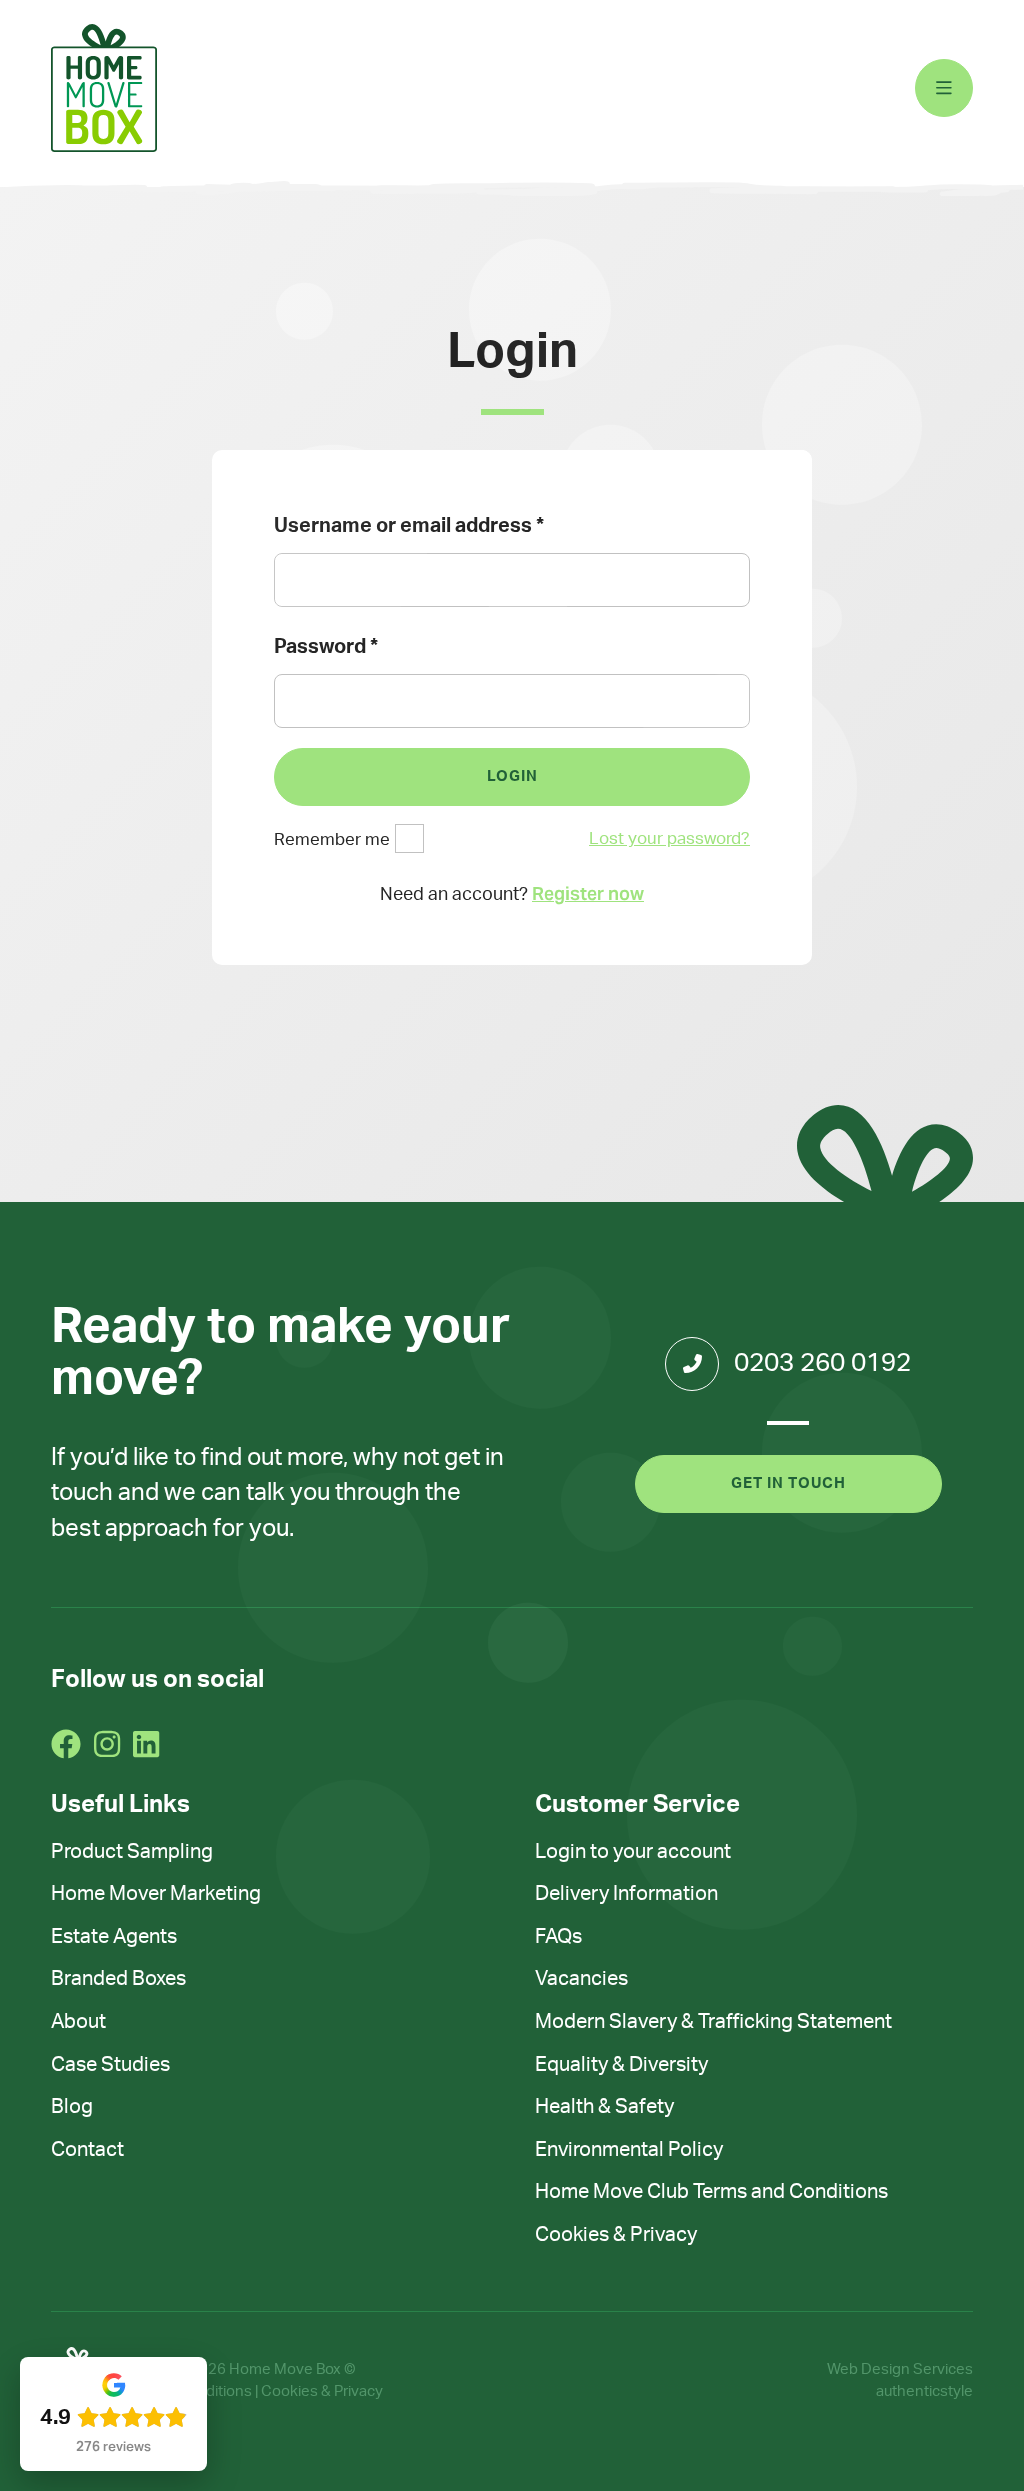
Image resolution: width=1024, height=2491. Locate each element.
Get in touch (788, 1483)
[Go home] (104, 88)
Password (326, 647)
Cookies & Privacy (616, 2235)
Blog (72, 2107)
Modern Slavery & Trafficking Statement (713, 2022)
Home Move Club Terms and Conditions (711, 2192)
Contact (87, 2150)
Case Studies (110, 2065)
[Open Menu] (944, 88)
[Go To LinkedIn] (146, 1744)
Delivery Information (626, 1894)
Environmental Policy (629, 2150)
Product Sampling (132, 1852)
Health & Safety (604, 2107)
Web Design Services (900, 2369)
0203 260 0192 (822, 1363)
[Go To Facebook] (66, 1744)
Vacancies (581, 1979)
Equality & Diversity (621, 2065)
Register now (588, 893)
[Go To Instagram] (107, 1744)
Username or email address (409, 526)
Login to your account (633, 1852)
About (78, 2022)
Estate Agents (114, 1937)
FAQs (558, 1937)
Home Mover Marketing (156, 1894)
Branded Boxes (118, 1979)
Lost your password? (669, 838)
